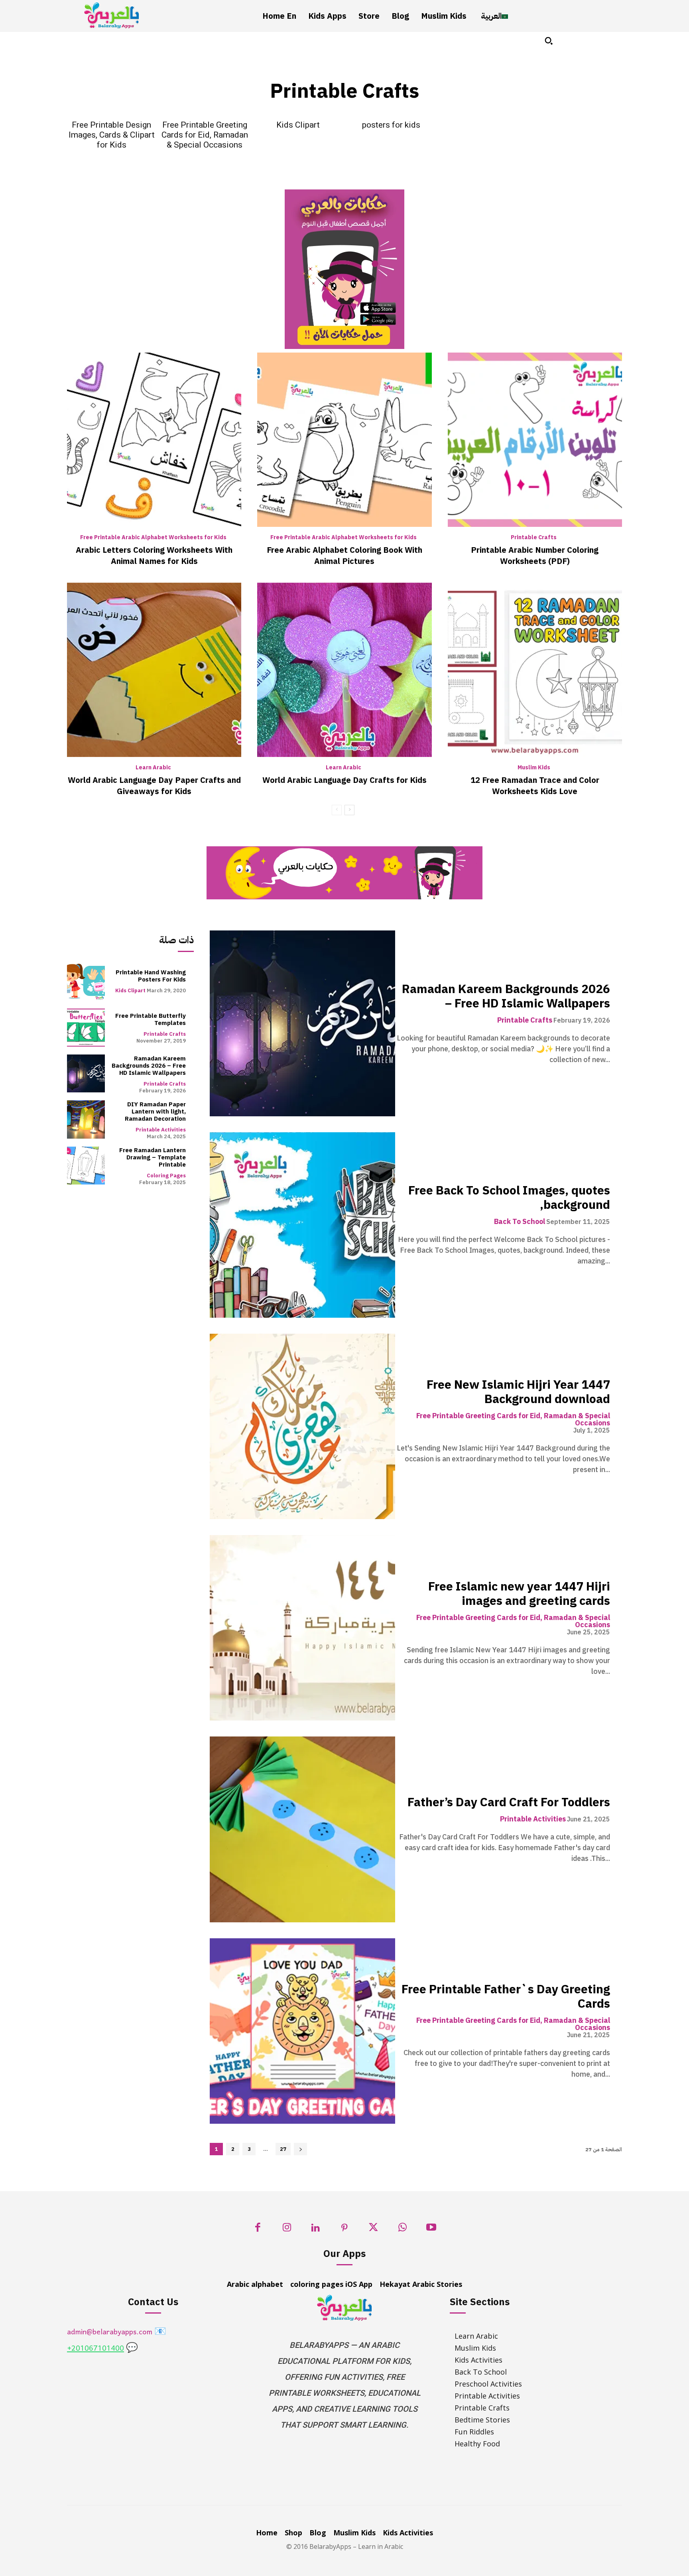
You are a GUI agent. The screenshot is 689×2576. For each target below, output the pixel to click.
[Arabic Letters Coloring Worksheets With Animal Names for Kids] (154, 440)
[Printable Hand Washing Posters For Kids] (86, 981)
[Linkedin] (316, 2230)
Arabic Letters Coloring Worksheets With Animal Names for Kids (154, 556)
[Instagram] (287, 2230)
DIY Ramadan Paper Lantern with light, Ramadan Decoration (155, 1112)
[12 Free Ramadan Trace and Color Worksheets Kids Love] (535, 670)
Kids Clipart (298, 125)
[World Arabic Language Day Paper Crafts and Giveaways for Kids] (154, 670)
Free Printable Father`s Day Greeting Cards (506, 1996)
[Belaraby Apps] (112, 15)
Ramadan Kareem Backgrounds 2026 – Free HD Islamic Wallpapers (149, 1066)
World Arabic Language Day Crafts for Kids (344, 780)
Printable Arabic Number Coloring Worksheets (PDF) (535, 556)
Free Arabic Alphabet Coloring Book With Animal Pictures (344, 556)
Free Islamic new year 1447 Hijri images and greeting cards (519, 1593)
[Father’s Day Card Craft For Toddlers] (302, 1829)
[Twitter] (373, 2230)
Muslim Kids (534, 768)
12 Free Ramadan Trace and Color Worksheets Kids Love (535, 786)
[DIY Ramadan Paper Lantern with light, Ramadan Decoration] (86, 1119)
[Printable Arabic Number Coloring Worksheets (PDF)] (535, 440)
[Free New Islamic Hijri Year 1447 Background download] (302, 1426)
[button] (549, 41)
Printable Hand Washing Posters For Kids (151, 976)
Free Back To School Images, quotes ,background (509, 1197)
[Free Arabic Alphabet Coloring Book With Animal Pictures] (344, 440)
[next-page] (349, 810)
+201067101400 (95, 2349)
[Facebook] (258, 2230)
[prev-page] (337, 810)
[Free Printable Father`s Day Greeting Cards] (302, 2031)
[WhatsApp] (403, 2230)
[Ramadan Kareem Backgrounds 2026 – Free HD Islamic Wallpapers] (86, 1073)
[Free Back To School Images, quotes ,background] (302, 1225)
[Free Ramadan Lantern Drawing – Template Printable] (86, 1166)
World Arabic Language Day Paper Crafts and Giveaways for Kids (154, 786)
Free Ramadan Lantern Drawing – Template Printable (153, 1157)
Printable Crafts (534, 538)
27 (283, 2149)
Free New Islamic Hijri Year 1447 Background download (518, 1392)
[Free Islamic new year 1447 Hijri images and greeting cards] (302, 1628)
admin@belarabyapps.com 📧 (117, 2333)
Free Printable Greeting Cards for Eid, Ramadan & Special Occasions (205, 135)
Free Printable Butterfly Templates (151, 1019)
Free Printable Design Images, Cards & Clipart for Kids (112, 135)
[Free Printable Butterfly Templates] (86, 1028)
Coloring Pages (166, 1176)
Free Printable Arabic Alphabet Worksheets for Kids (153, 538)
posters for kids (391, 125)
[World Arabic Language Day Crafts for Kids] (344, 670)
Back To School (520, 1222)
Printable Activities (161, 1130)
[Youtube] (431, 2230)
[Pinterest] (345, 2230)
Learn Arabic (153, 768)
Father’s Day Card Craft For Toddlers (509, 1802)
